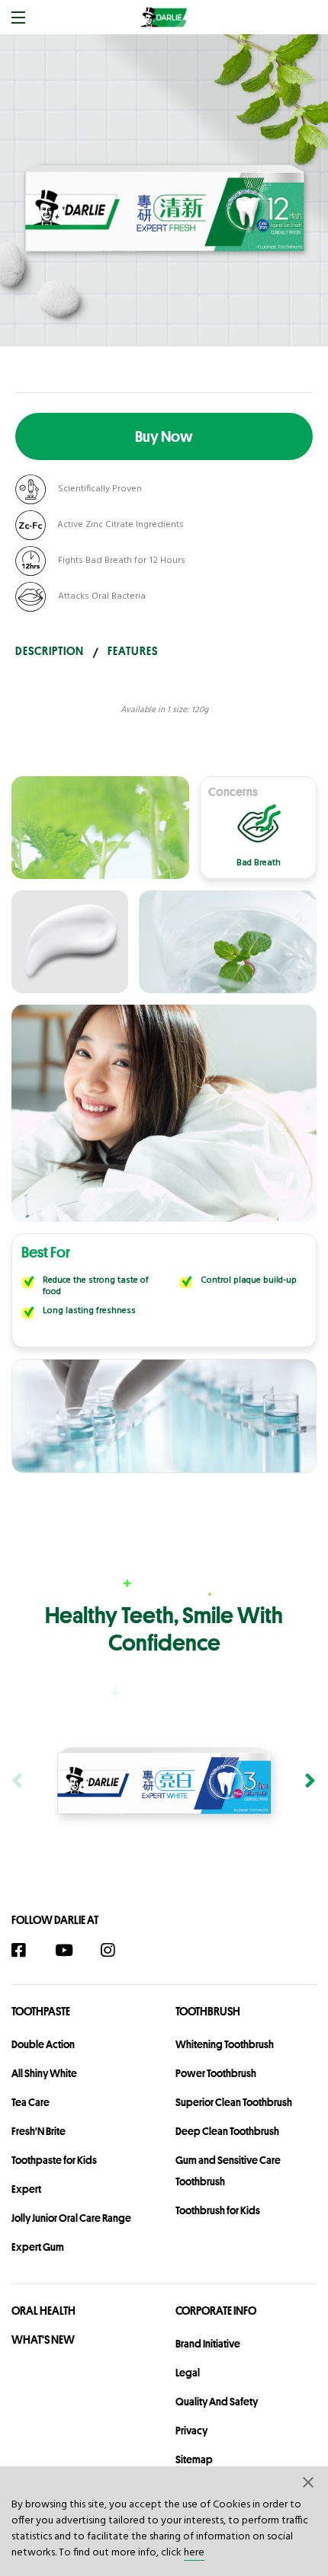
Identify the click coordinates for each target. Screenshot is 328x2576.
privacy (191, 2431)
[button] (309, 2482)
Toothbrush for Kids (218, 2210)
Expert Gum (38, 2247)
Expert (26, 2189)
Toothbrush (208, 2011)
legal (188, 2373)
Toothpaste (41, 2011)
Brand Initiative (208, 2344)
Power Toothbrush (216, 2073)
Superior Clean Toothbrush (234, 2102)
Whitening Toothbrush (225, 2044)
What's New (43, 2339)
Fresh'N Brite (39, 2131)
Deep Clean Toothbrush (227, 2131)
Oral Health (43, 2311)
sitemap (194, 2459)
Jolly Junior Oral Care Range (71, 2218)
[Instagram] (116, 1950)
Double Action (43, 2044)
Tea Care (31, 2102)
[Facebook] (26, 1950)
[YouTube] (71, 1950)
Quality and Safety (217, 2402)
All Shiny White (44, 2073)
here (194, 2553)
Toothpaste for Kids (54, 2160)
